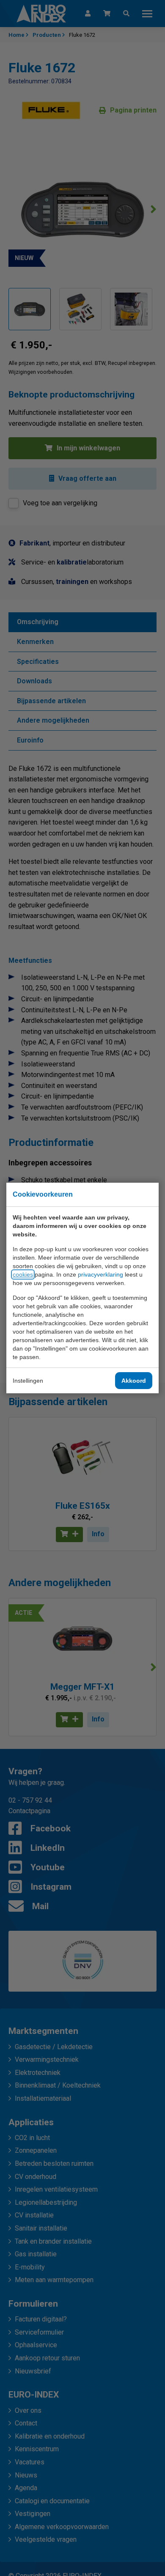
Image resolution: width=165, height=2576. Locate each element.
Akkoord (134, 1381)
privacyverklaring (100, 1274)
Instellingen (28, 1381)
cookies (23, 1274)
